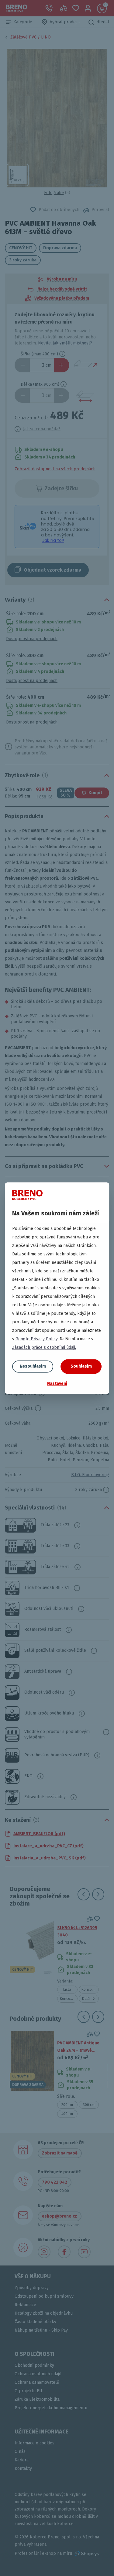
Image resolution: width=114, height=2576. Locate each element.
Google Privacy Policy (36, 1339)
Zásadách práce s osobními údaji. (44, 1347)
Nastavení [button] (57, 1384)
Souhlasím (81, 1366)
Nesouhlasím (33, 1366)
